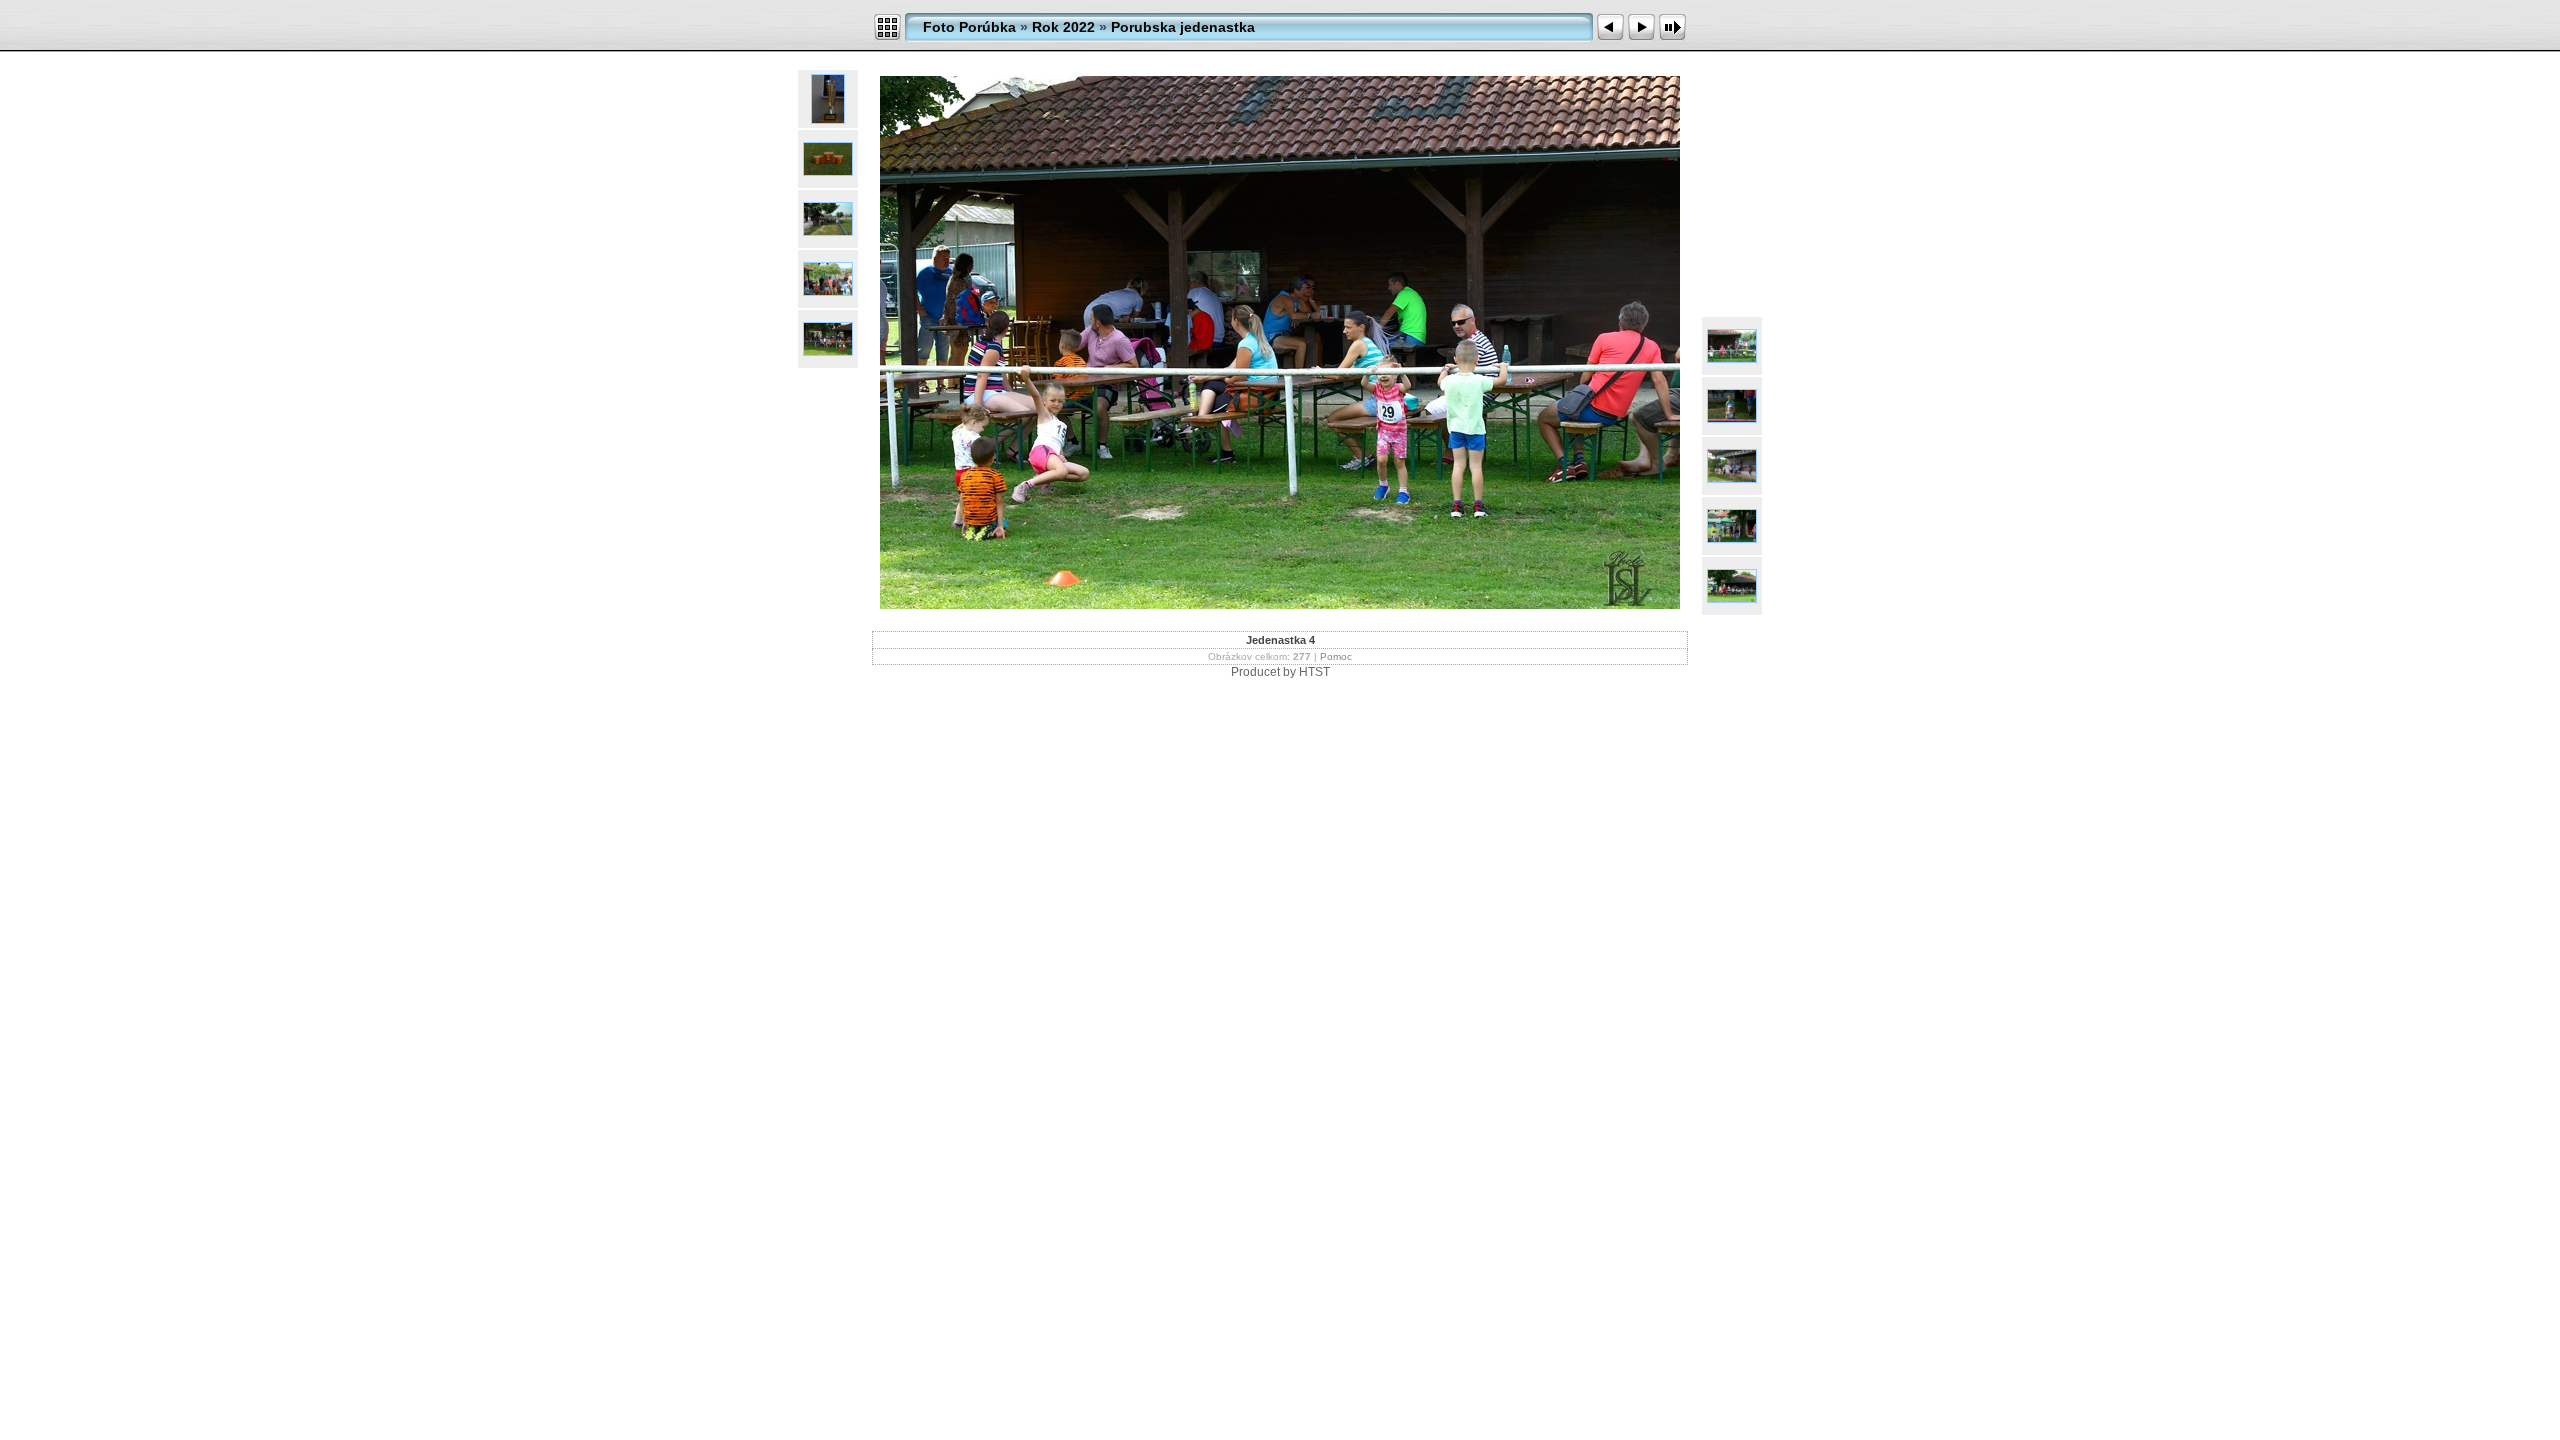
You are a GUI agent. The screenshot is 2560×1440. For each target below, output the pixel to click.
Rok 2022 (1063, 27)
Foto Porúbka (969, 27)
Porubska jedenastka (1183, 27)
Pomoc (1336, 656)
